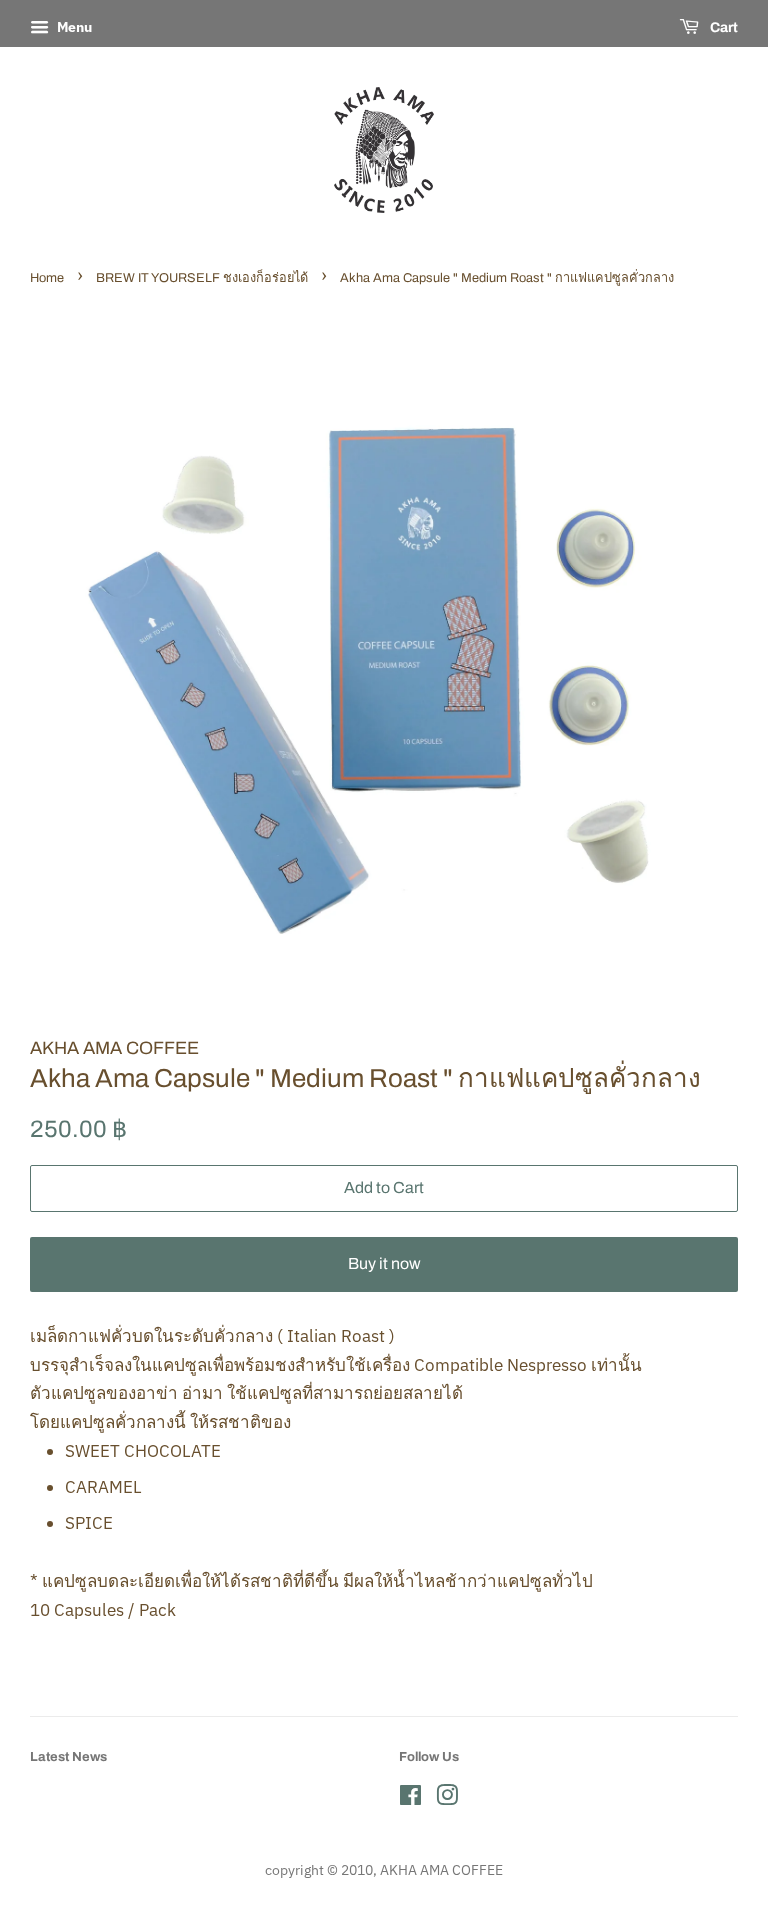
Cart (722, 27)
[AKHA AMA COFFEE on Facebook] (410, 1798)
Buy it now (384, 1263)
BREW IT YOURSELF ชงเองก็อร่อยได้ (202, 278)
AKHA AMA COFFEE (441, 1869)
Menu (73, 27)
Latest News (68, 1757)
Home (47, 278)
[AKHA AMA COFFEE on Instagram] (447, 1798)
